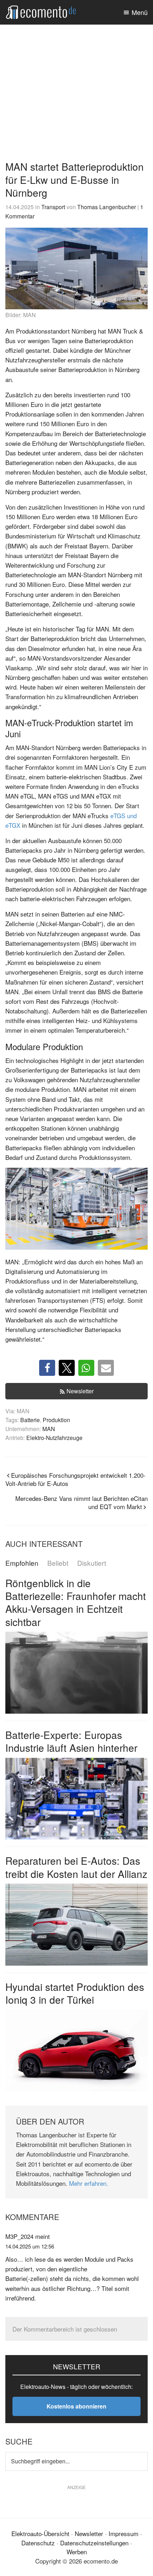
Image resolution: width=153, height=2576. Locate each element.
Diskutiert (92, 1563)
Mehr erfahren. (89, 2183)
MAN (49, 1429)
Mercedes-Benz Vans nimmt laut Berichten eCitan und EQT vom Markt (81, 1502)
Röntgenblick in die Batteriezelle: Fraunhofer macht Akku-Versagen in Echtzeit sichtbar (76, 1602)
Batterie (30, 1420)
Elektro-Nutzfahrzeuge (54, 1437)
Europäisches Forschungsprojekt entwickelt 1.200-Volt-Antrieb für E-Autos (75, 1479)
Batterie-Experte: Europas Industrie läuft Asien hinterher (71, 1741)
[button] (47, 1368)
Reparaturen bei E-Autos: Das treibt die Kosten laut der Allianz (76, 1867)
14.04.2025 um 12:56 (30, 2246)
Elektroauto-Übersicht (40, 2533)
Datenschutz (38, 2543)
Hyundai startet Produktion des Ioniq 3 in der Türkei (75, 1993)
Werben (77, 2552)
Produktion (56, 1420)
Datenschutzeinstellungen (94, 2543)
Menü (140, 12)
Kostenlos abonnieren (76, 2406)
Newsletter (80, 1391)
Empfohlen (22, 1563)
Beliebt (58, 1563)
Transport (53, 207)
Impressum (123, 2533)
